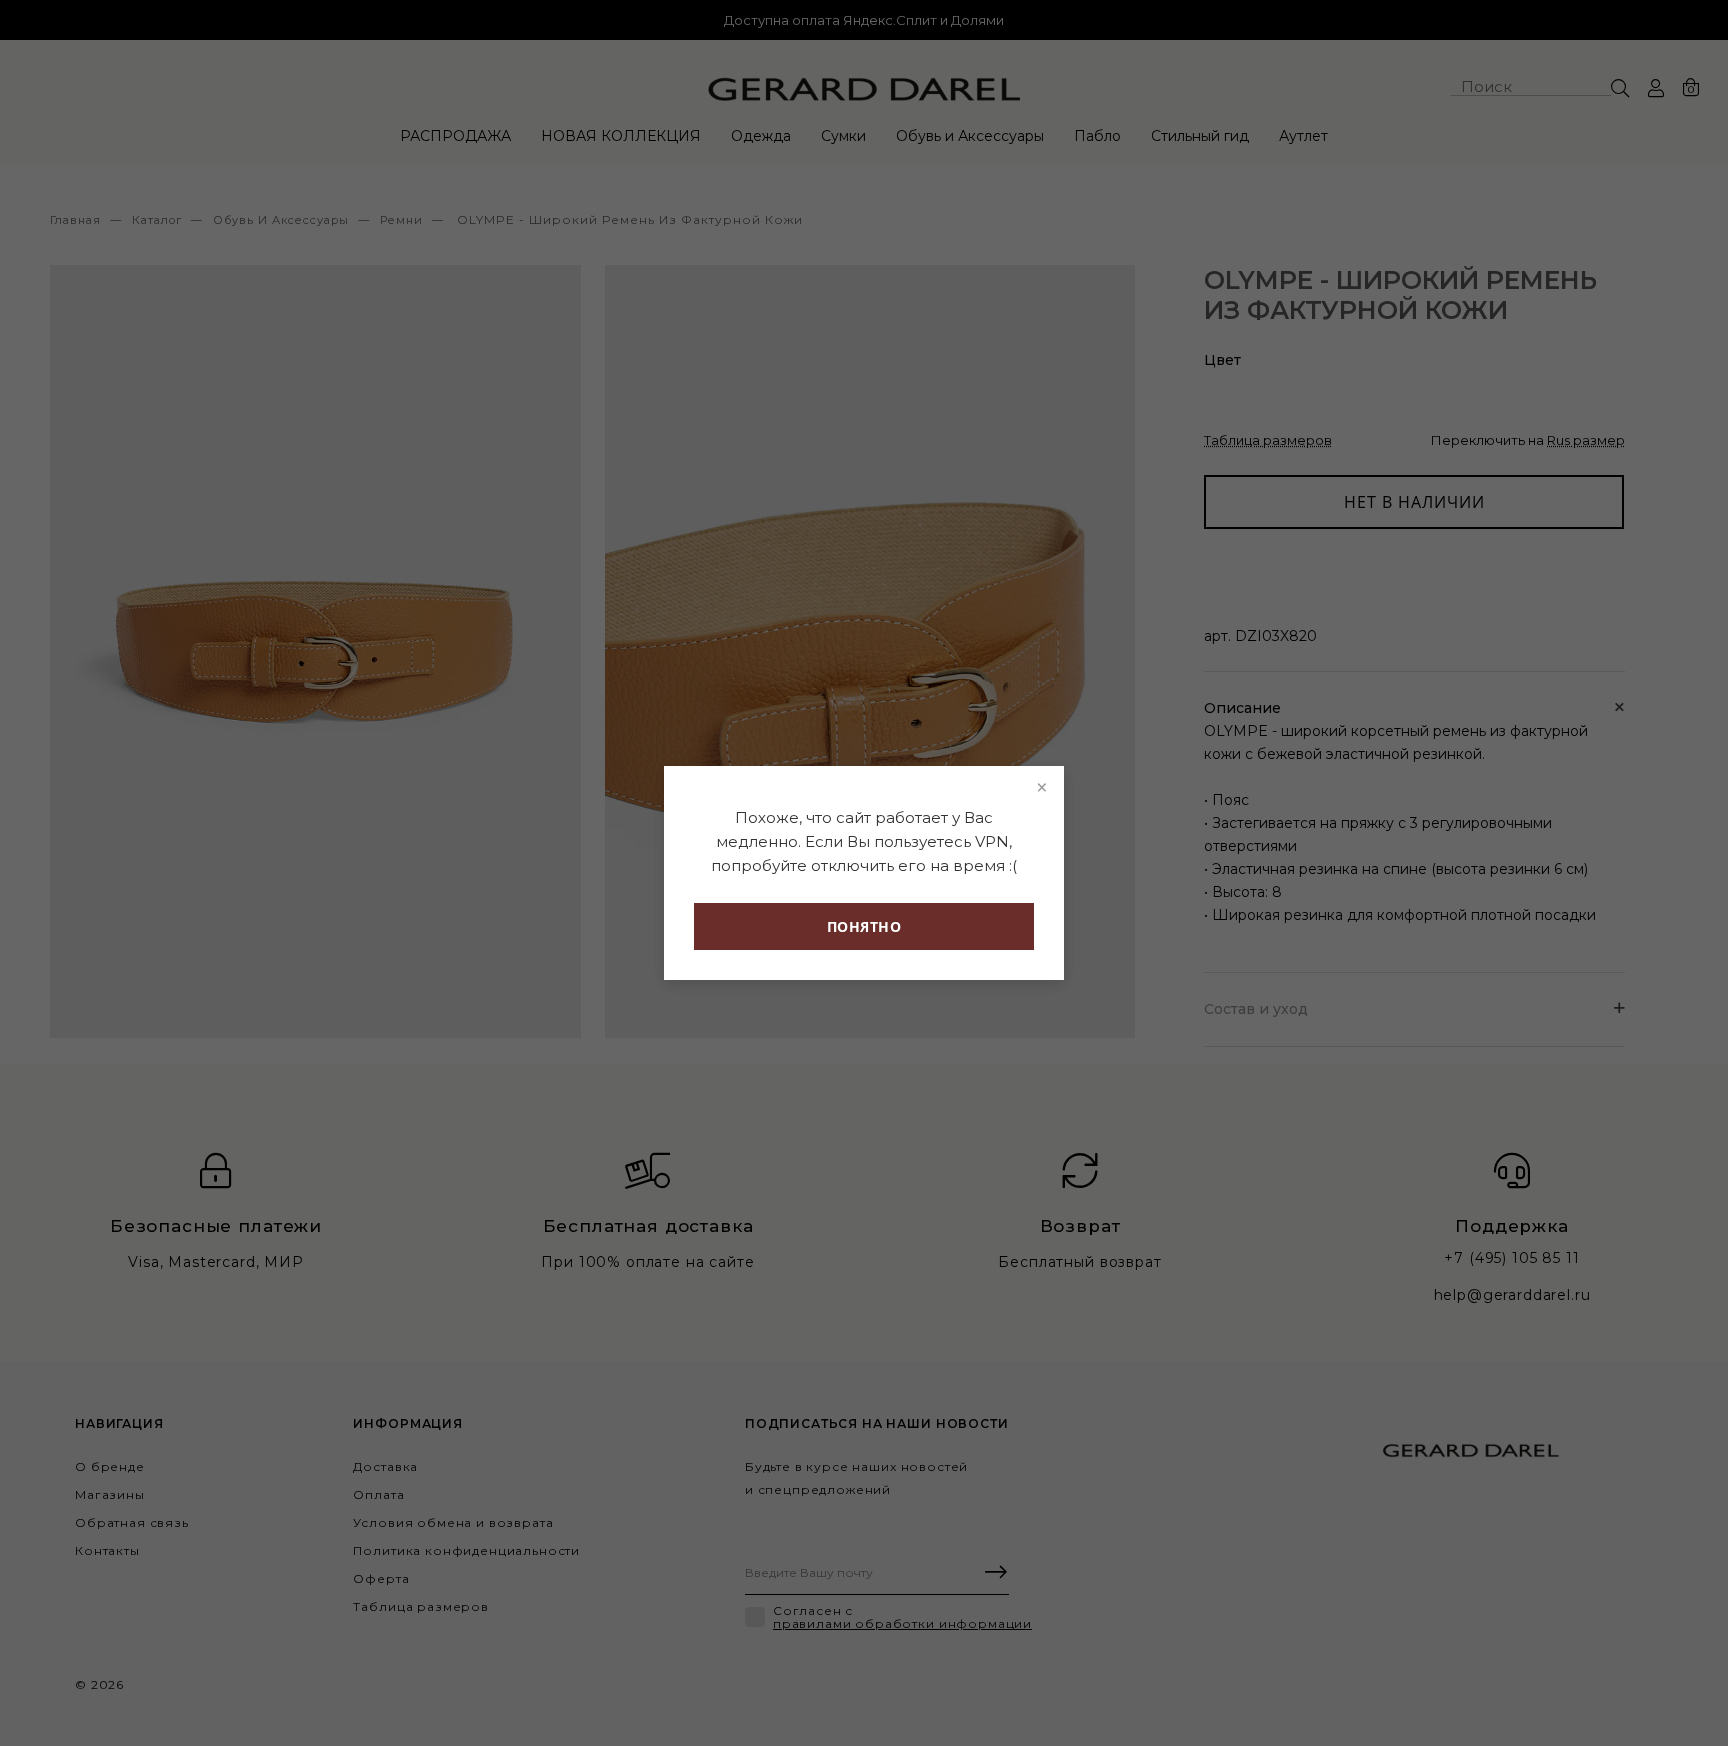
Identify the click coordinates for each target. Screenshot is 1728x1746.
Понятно (864, 926)
